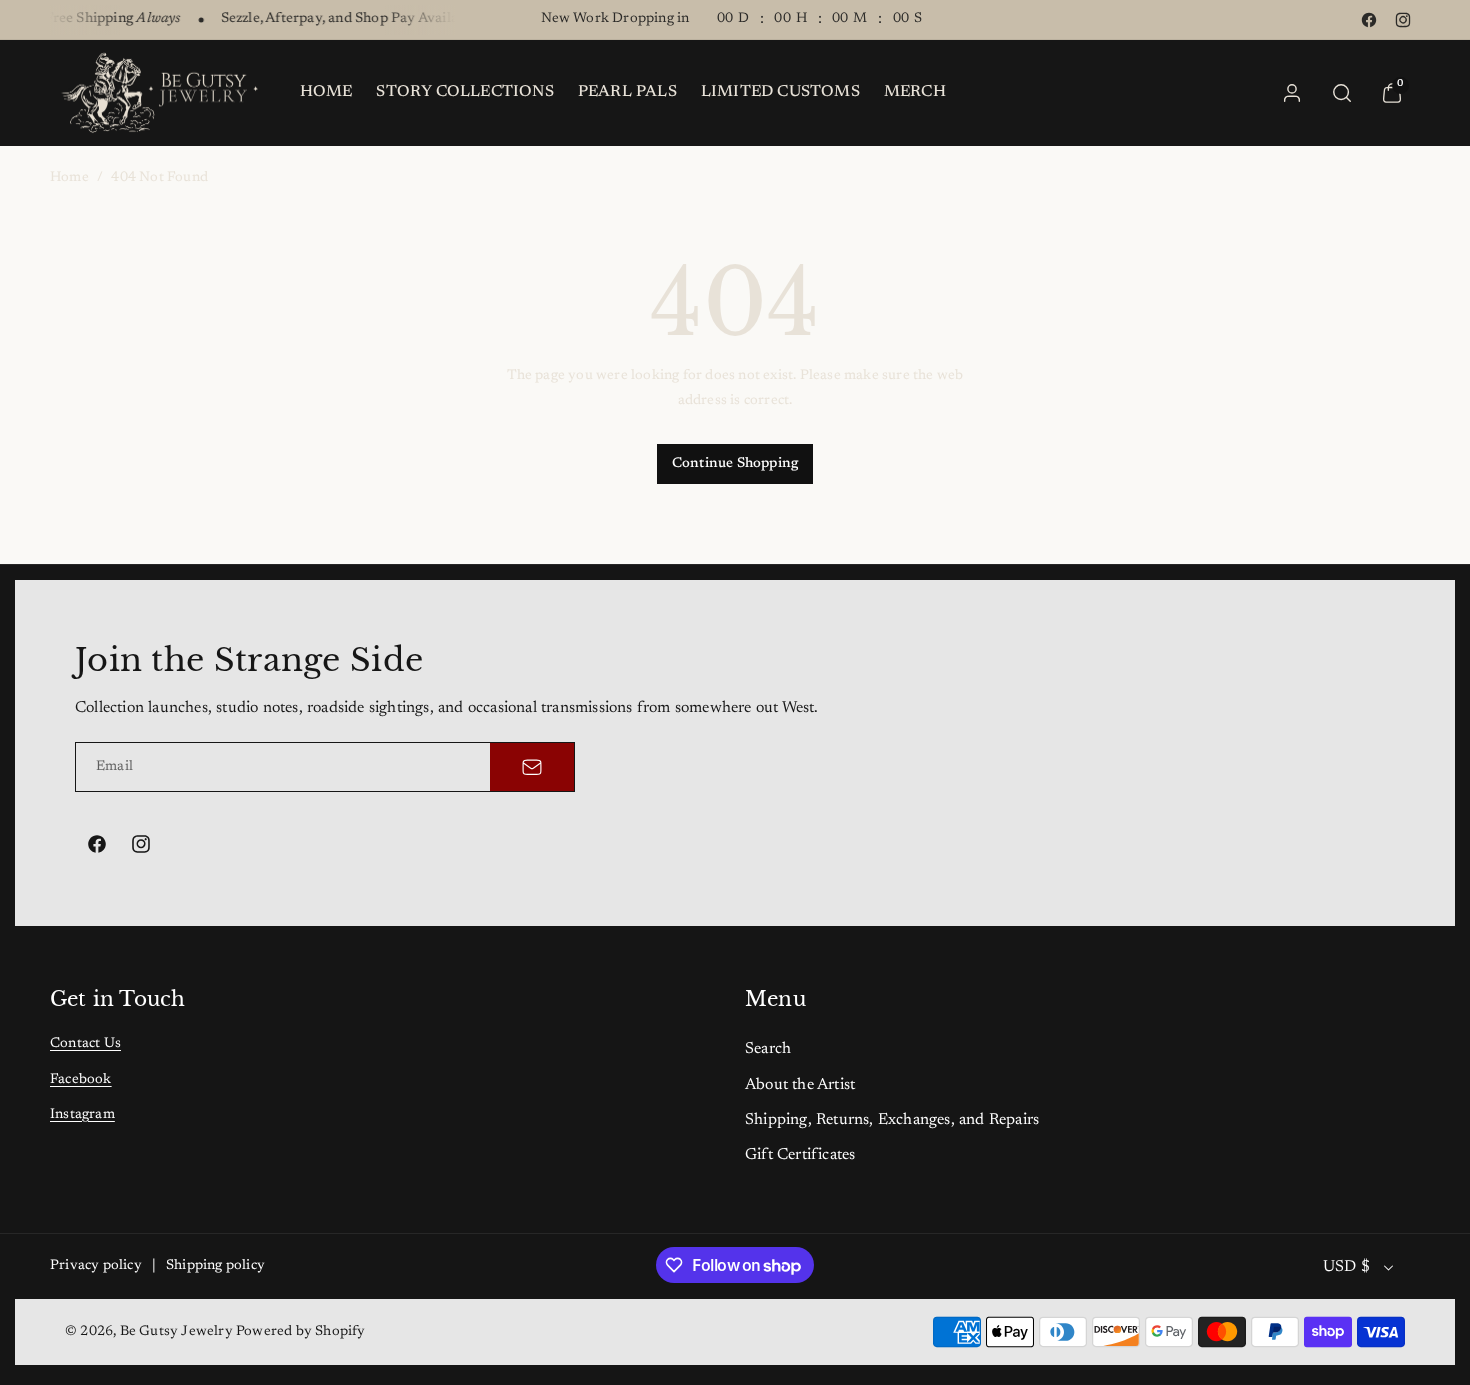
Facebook (81, 1080)
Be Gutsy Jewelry (176, 1332)
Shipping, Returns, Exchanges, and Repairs (892, 1120)
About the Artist (800, 1085)
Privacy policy (96, 1266)
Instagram (82, 1115)
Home (69, 178)
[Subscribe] (532, 767)
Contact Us (85, 1044)
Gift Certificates (800, 1155)
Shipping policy (215, 1266)
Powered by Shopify (301, 1332)
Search (768, 1049)
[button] (1342, 93)
